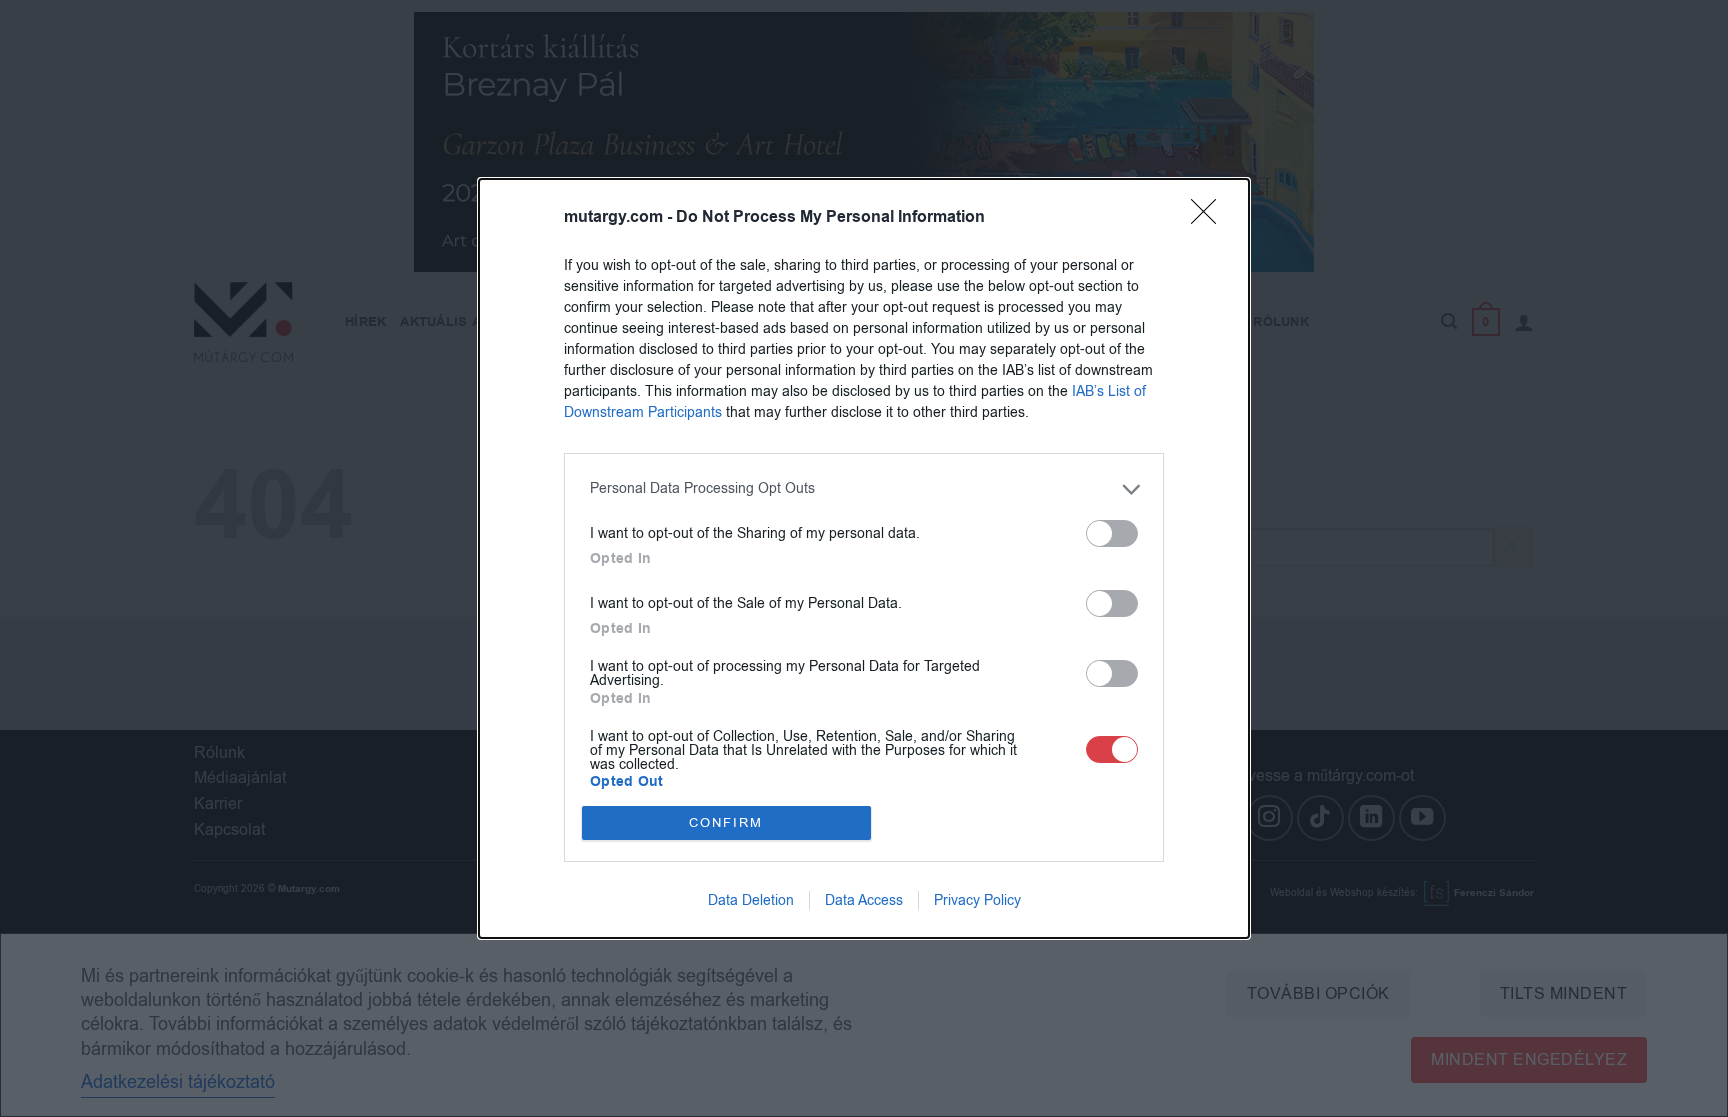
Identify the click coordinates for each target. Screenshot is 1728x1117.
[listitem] (864, 489)
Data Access (864, 900)
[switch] (1112, 533)
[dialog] (864, 558)
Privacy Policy (977, 900)
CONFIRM (726, 822)
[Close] (1210, 218)
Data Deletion (751, 900)
